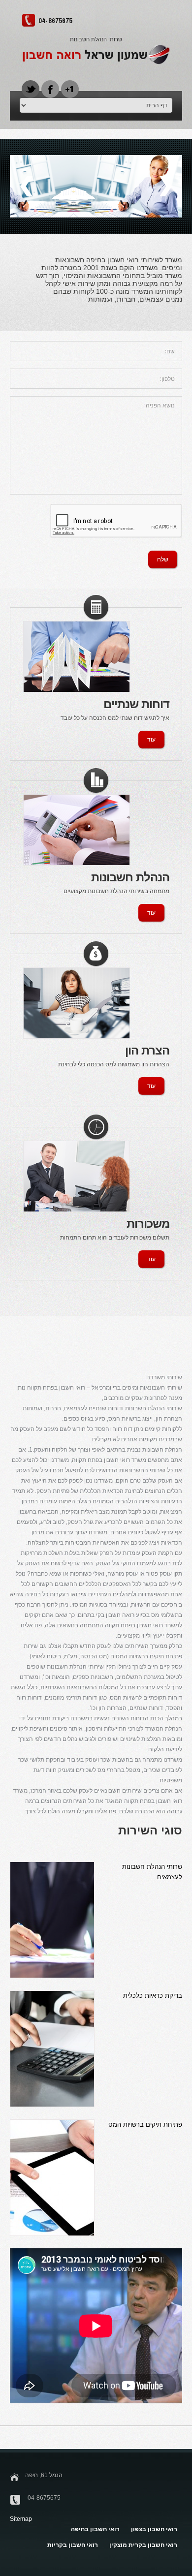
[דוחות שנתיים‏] (77, 657)
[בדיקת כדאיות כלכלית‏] (52, 2049)
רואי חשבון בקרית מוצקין (143, 2545)
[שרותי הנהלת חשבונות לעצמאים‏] (52, 1920)
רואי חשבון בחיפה (95, 2529)
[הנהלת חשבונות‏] (77, 830)
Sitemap (21, 2519)
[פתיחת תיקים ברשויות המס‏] (52, 2178)
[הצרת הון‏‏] (77, 1003)
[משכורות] (77, 1176)
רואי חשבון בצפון (154, 2529)
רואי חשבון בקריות (73, 2545)
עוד (151, 740)
